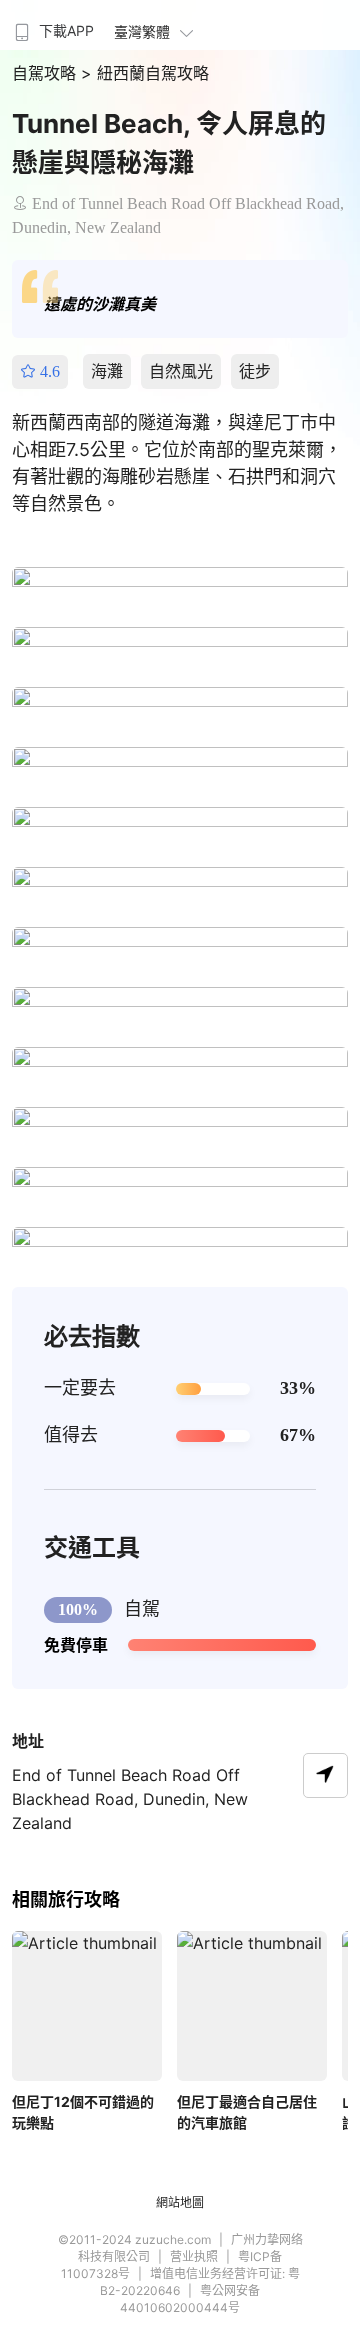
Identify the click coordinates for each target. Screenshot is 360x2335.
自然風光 (181, 371)
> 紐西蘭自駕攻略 (145, 73)
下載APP (66, 30)
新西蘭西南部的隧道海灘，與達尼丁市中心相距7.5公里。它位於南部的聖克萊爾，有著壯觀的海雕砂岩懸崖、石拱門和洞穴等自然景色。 (177, 463)
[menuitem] (52, 25)
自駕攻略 (46, 73)
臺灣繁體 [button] (142, 31)
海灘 (107, 371)
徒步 (255, 371)
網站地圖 (180, 2202)
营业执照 (194, 2256)
